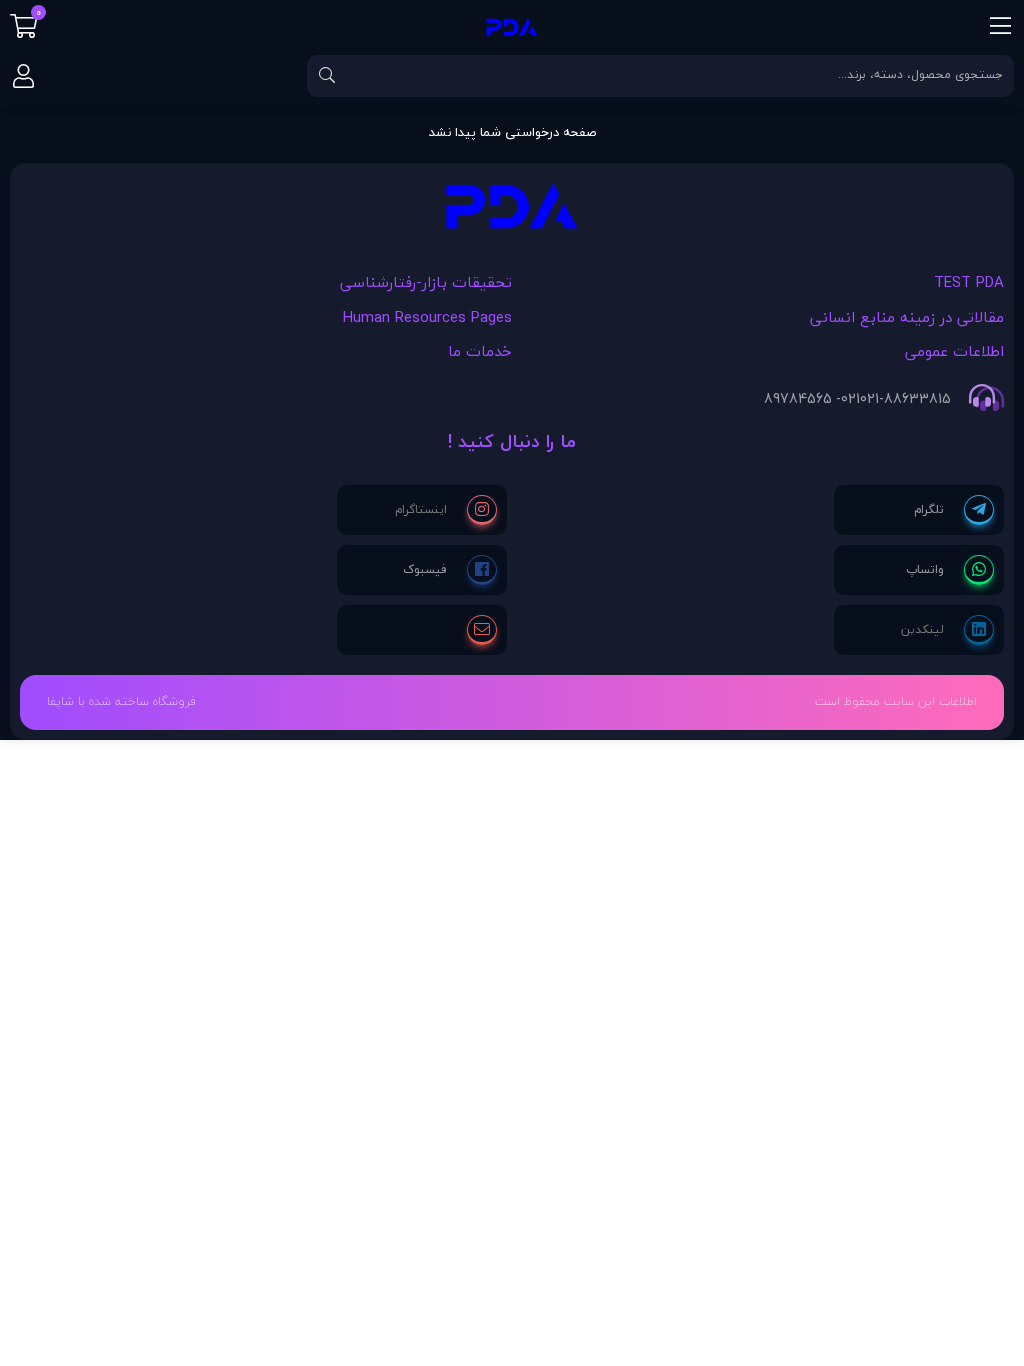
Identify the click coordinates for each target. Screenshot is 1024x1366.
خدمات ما (480, 351)
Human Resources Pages (427, 317)
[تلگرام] (954, 510)
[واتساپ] (950, 570)
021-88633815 (905, 399)
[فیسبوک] (450, 570)
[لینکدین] (947, 630)
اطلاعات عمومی (954, 351)
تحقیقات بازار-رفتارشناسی (426, 282)
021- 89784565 (812, 399)
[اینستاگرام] (446, 510)
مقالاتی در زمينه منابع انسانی (907, 317)
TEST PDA (969, 282)
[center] (327, 76)
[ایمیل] (482, 630)
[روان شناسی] (512, 211)
